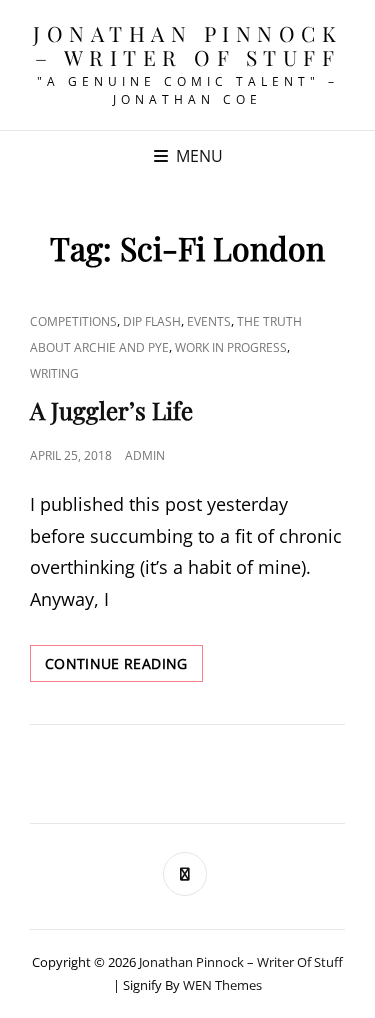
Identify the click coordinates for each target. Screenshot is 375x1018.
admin (145, 455)
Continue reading (124, 667)
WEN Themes (222, 985)
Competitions (73, 321)
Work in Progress (231, 347)
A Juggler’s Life (111, 410)
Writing (54, 373)
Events (209, 321)
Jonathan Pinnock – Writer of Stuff (187, 45)
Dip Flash (152, 321)
